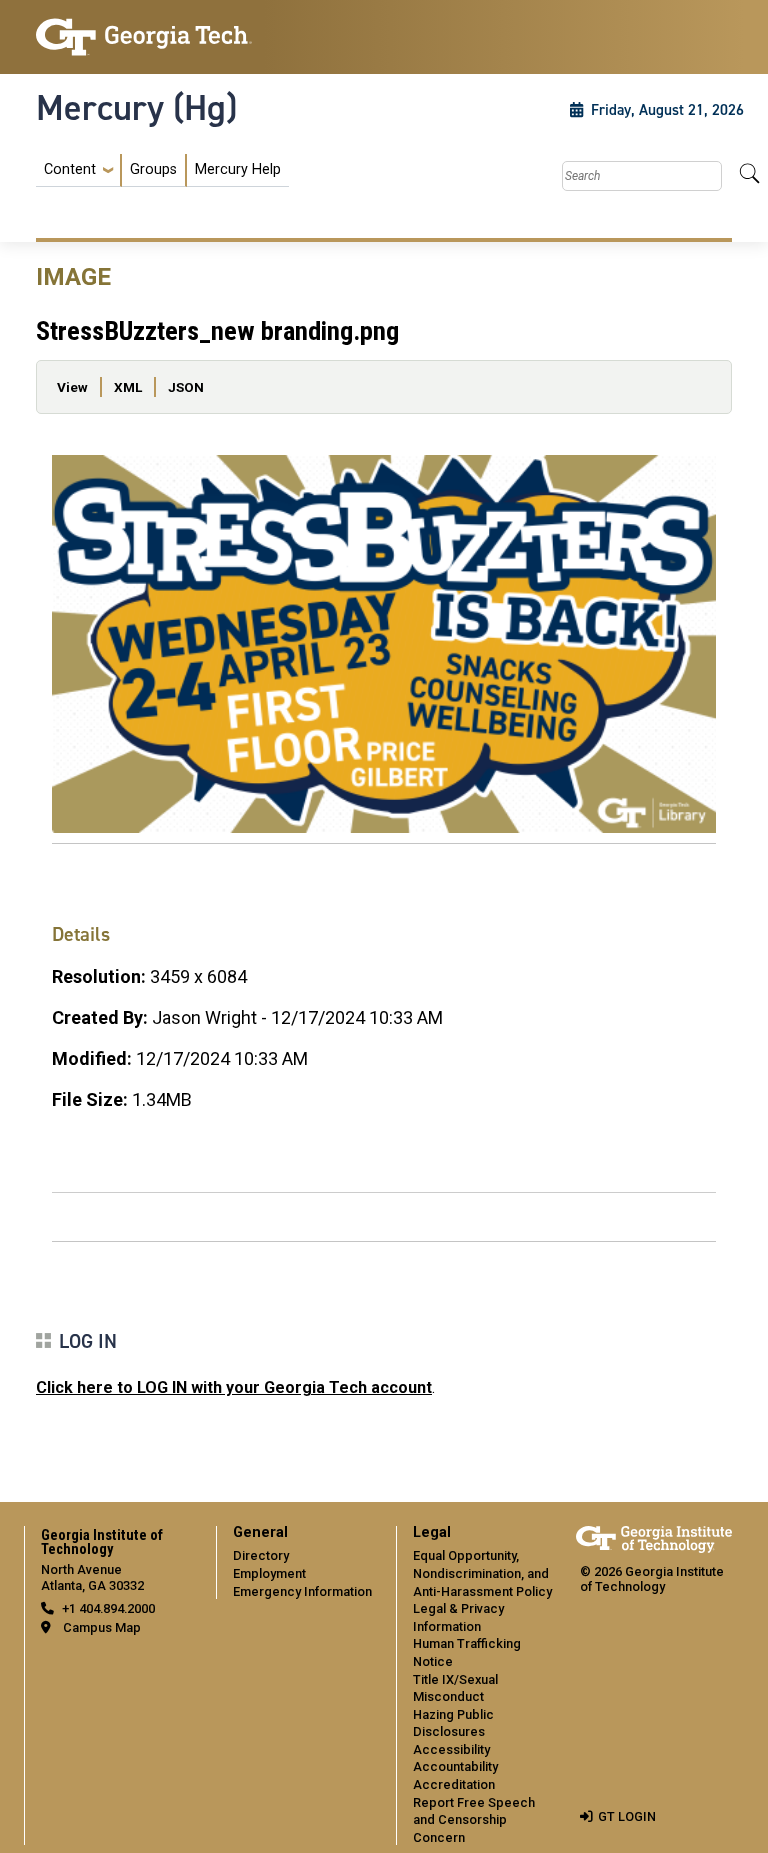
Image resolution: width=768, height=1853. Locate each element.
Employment (269, 1573)
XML (128, 387)
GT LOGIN (627, 1816)
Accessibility (451, 1749)
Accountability (455, 1766)
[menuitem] (162, 170)
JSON (186, 387)
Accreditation (454, 1784)
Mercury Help (238, 169)
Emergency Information (302, 1591)
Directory (261, 1555)
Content (70, 170)
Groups (153, 169)
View (72, 387)
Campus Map (102, 1627)
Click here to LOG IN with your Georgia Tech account (234, 1387)
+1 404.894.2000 (108, 1608)
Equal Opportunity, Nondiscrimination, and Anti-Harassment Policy (482, 1573)
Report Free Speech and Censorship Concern (474, 1820)
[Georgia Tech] (144, 37)
